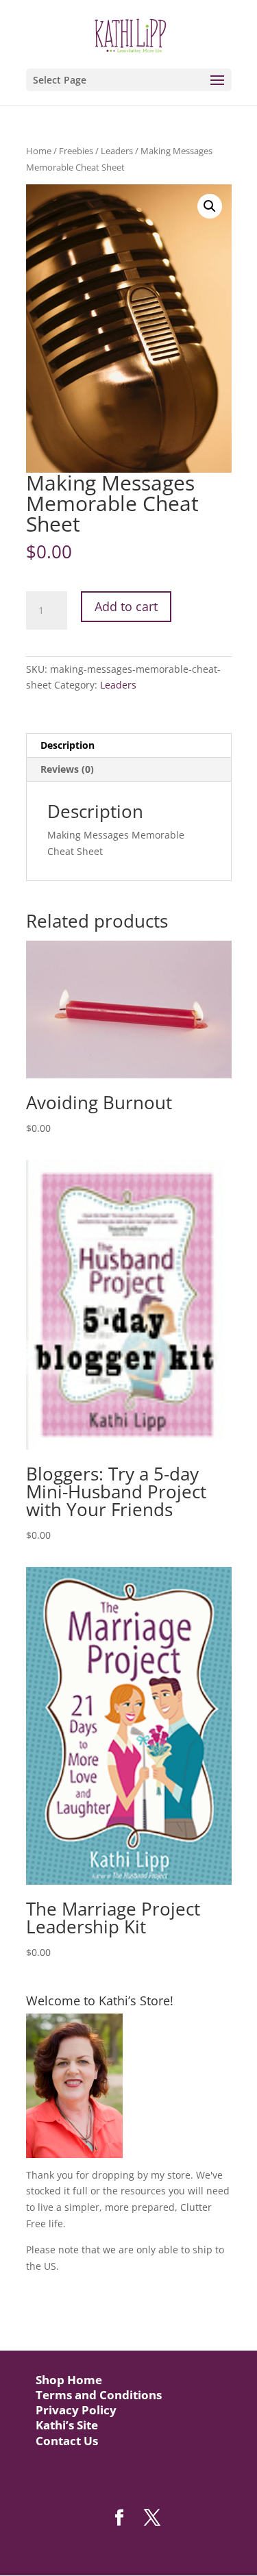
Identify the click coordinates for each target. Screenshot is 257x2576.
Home (39, 151)
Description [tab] (68, 745)
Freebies (76, 151)
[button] (210, 206)
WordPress (162, 2557)
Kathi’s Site (67, 2425)
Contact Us (67, 2441)
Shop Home (69, 2380)
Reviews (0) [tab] (67, 769)
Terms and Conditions (99, 2395)
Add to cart (126, 606)
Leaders (117, 151)
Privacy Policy (76, 2410)
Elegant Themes (159, 2541)
